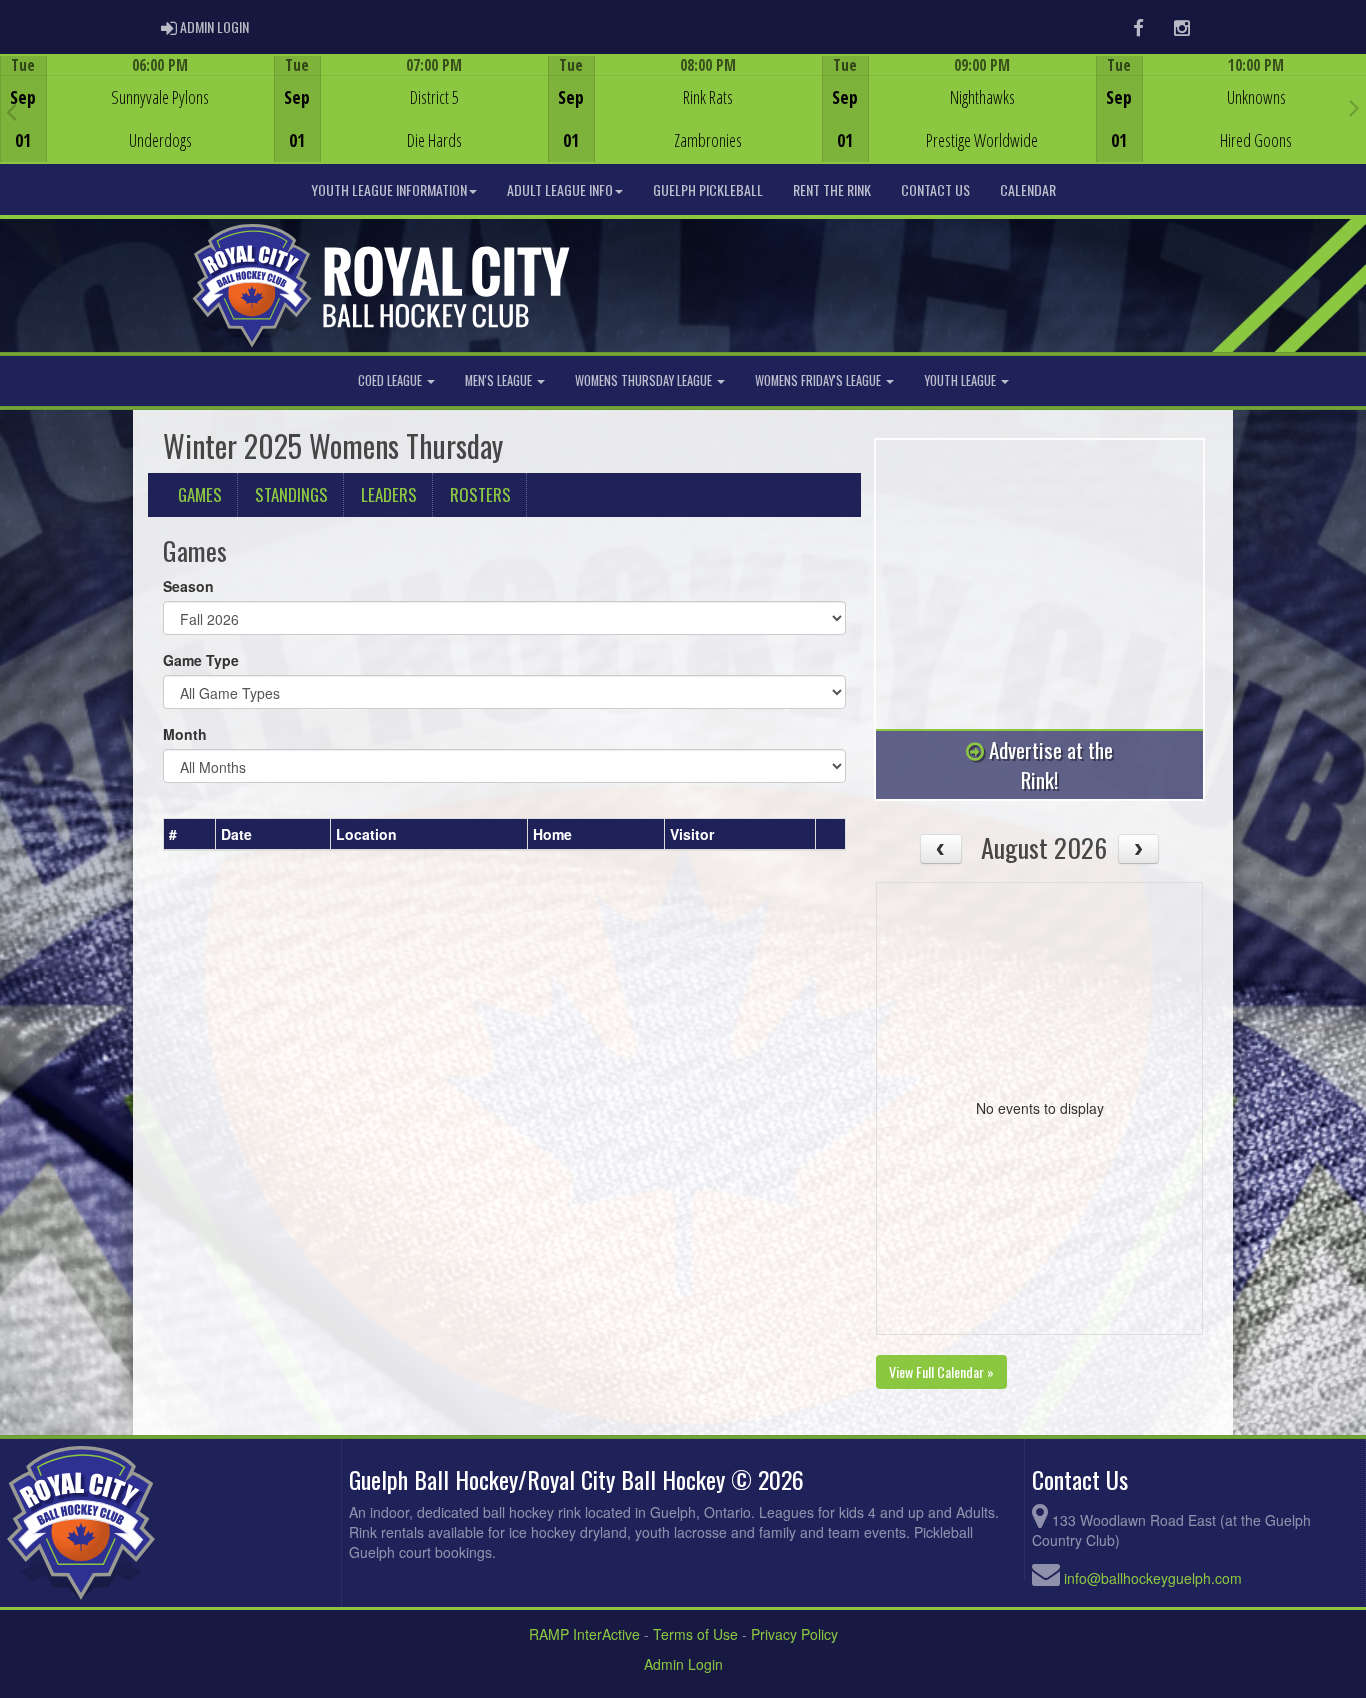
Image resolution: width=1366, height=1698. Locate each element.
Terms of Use (695, 1634)
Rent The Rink (832, 189)
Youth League (961, 380)
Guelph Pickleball (708, 189)
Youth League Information (389, 189)
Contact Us (935, 189)
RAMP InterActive (584, 1634)
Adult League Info (560, 189)
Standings (291, 494)
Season (188, 586)
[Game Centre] (137, 124)
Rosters (480, 494)
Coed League (391, 380)
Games (200, 494)
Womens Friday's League (819, 380)
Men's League (500, 380)
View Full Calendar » (941, 1371)
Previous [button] (11, 111)
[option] (137, 109)
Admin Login (683, 1664)
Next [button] (1354, 107)
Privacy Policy (794, 1634)
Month (185, 734)
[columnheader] (190, 834)
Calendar (1028, 189)
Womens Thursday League (645, 380)
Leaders (389, 494)
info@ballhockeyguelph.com (1153, 1578)
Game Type (201, 660)
